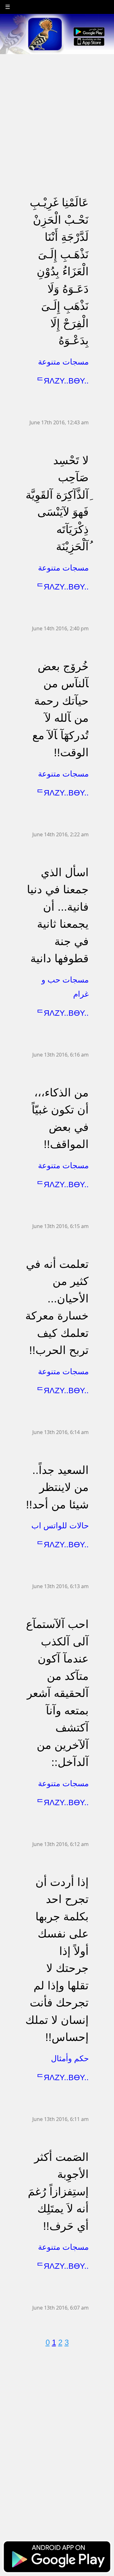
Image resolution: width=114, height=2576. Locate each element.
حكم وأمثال (70, 2058)
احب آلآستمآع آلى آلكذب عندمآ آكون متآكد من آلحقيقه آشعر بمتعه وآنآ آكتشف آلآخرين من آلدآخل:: (57, 1693)
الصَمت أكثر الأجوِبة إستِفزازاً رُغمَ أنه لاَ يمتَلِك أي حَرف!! (58, 2191)
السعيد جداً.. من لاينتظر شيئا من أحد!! (57, 1487)
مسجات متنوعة (63, 362)
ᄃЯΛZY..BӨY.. (63, 381)
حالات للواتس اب (60, 1525)
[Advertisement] (57, 111)
